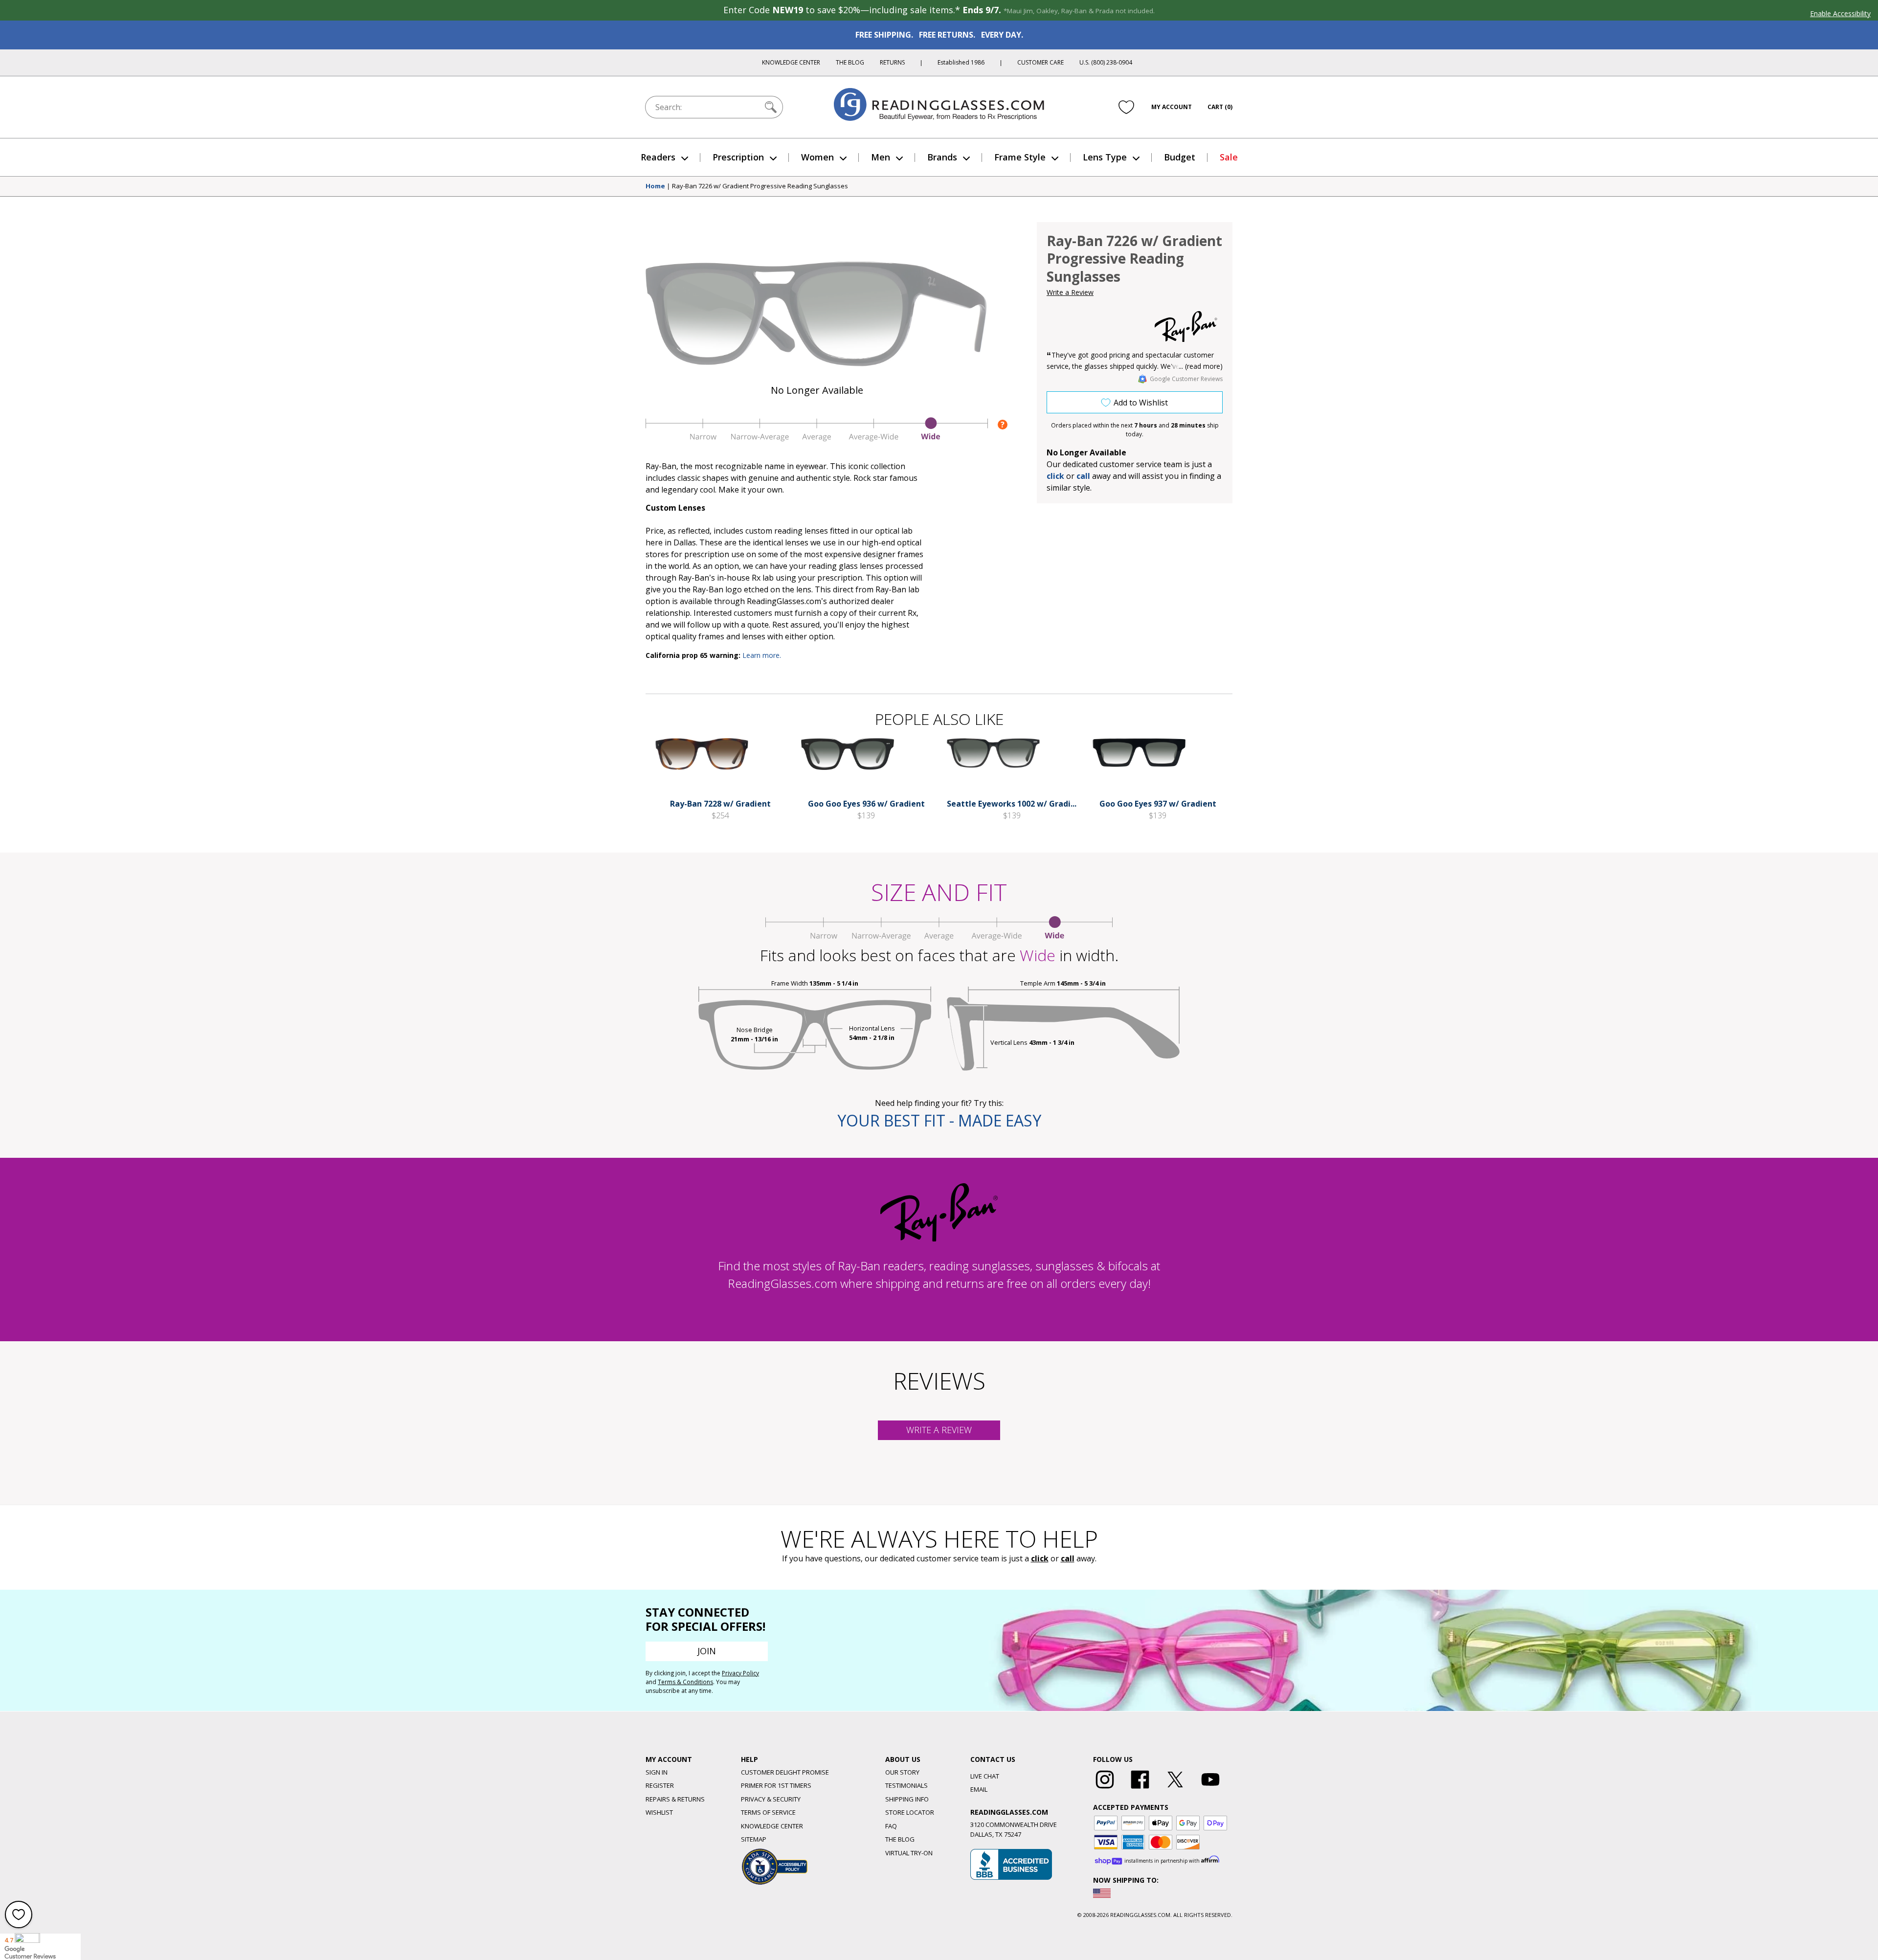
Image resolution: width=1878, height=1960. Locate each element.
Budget (1180, 157)
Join (707, 1651)
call (1083, 476)
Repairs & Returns (675, 1799)
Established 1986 (961, 62)
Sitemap (754, 1839)
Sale (1229, 157)
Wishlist (659, 1812)
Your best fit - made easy (939, 1120)
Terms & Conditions (685, 1682)
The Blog (850, 62)
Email (979, 1789)
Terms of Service (768, 1812)
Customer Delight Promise (785, 1772)
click (1040, 1558)
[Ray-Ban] (1186, 327)
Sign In (657, 1772)
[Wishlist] (1126, 107)
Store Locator (910, 1812)
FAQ (891, 1826)
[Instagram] (1105, 1789)
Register (660, 1785)
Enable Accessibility (1840, 13)
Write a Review (1070, 292)
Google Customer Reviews (1186, 379)
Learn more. (762, 655)
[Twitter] (1175, 1789)
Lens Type (1105, 157)
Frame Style (1020, 157)
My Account (1172, 107)
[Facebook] (1140, 1789)
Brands (942, 157)
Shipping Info (907, 1799)
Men (881, 157)
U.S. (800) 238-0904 (1106, 62)
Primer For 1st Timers (776, 1785)
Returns (892, 62)
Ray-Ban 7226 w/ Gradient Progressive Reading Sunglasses (760, 186)
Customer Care (1040, 62)
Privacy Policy (740, 1673)
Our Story (902, 1772)
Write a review (939, 1430)
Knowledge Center (791, 62)
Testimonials (906, 1785)
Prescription (738, 157)
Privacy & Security (771, 1799)
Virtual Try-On (909, 1853)
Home (655, 186)
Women (817, 157)
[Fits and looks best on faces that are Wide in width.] (817, 439)
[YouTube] (1210, 1789)
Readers (658, 157)
